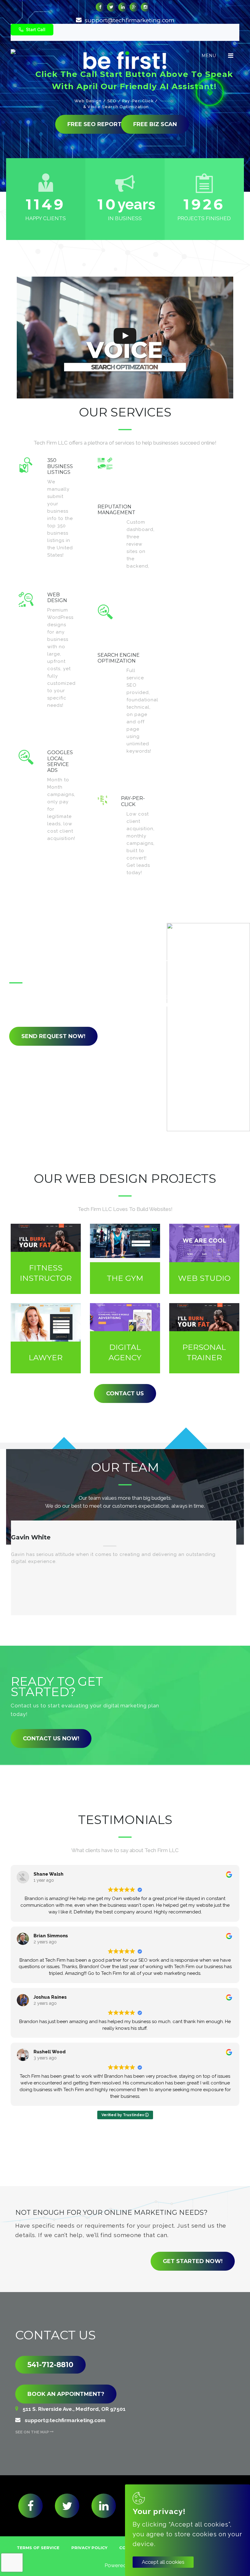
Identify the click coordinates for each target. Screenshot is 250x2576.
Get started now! (193, 2261)
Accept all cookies (163, 2562)
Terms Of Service (38, 2548)
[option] (124, 1568)
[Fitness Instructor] (46, 1259)
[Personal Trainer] (204, 1338)
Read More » (64, 567)
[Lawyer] (46, 1338)
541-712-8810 (50, 2365)
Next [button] (134, 1633)
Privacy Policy (89, 2548)
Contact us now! (51, 1739)
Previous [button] (113, 1633)
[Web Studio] (204, 1259)
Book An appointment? (66, 2394)
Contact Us (125, 1393)
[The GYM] (125, 1259)
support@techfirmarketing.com (130, 20)
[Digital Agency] (125, 1338)
